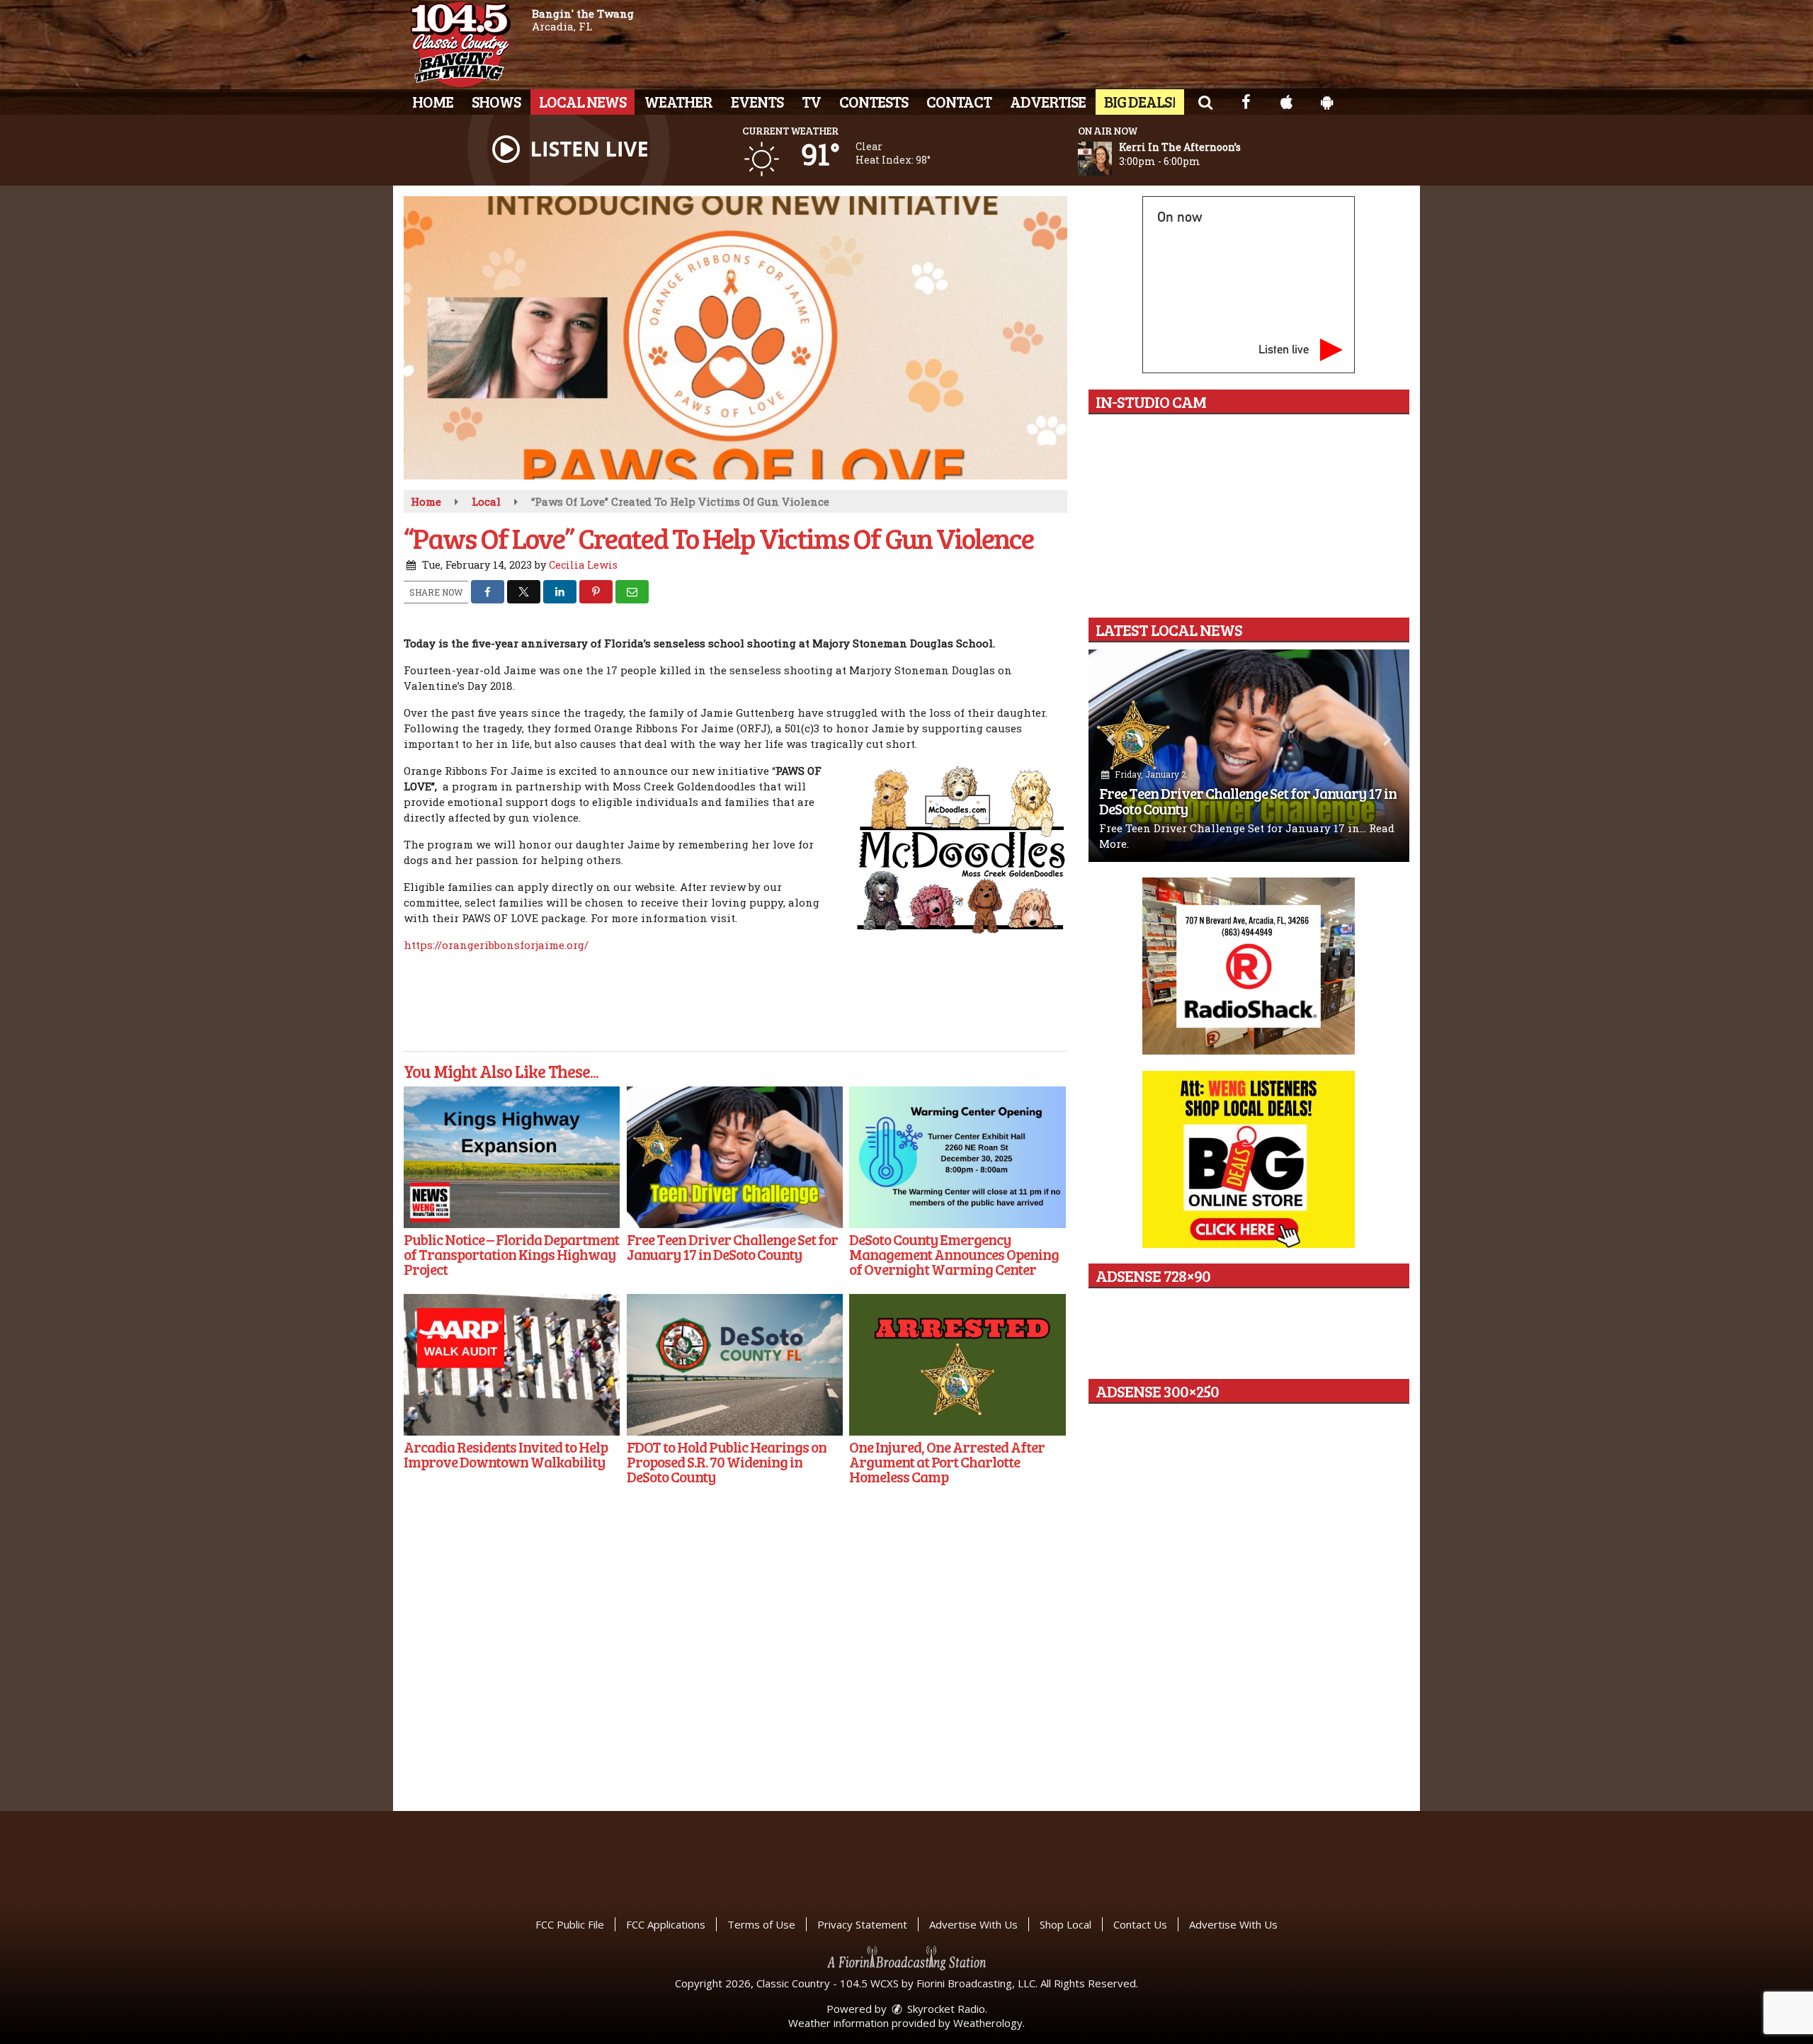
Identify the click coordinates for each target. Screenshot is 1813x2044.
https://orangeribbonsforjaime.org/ (496, 945)
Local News (582, 101)
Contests (874, 101)
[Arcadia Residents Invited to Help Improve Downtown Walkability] (512, 1365)
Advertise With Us (973, 1924)
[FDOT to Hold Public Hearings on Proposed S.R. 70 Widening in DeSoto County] (735, 1365)
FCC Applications (666, 1924)
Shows (496, 101)
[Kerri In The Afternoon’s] (1112, 159)
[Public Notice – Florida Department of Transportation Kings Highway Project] (512, 1157)
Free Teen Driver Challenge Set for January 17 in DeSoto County (1248, 801)
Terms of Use (761, 1924)
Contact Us (1140, 1924)
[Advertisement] (1249, 966)
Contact (959, 101)
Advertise (1048, 101)
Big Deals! (1140, 101)
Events (757, 101)
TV (811, 101)
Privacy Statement (862, 1924)
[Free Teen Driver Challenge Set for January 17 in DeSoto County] (735, 1157)
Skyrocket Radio (945, 2009)
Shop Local (1065, 1924)
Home (433, 101)
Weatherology (988, 2023)
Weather (678, 101)
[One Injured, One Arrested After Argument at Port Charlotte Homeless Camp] (957, 1365)
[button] (1205, 101)
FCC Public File (570, 1924)
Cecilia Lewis (583, 565)
